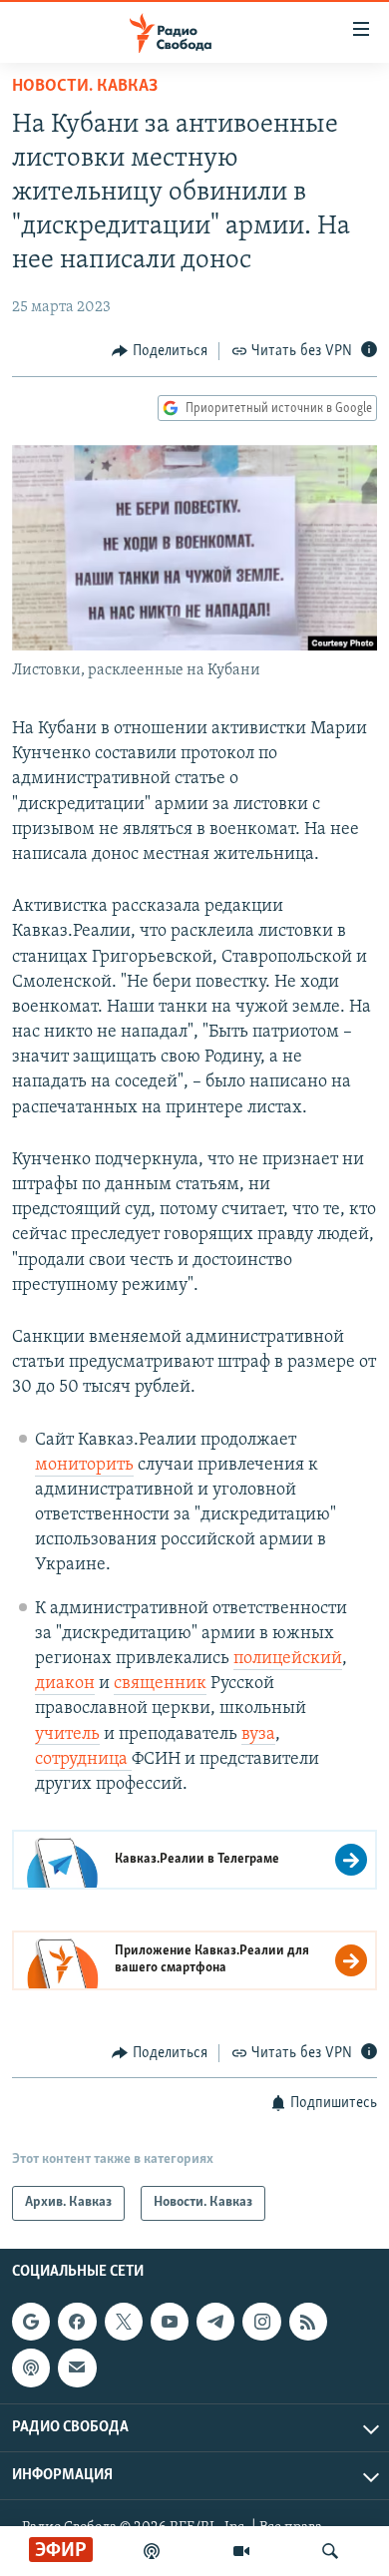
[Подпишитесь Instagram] (261, 2322)
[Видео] (241, 2551)
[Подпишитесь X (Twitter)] (124, 2322)
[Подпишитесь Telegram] (215, 2322)
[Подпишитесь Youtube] (170, 2322)
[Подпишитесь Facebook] (77, 2322)
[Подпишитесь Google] (31, 2322)
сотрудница (83, 1760)
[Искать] (330, 2551)
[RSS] (308, 2322)
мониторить (84, 1466)
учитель (67, 1735)
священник (160, 1684)
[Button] (160, 351)
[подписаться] (77, 2367)
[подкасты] (152, 2551)
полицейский (288, 1659)
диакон (65, 1684)
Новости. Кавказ (85, 87)
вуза (258, 1735)
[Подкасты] (31, 2367)
